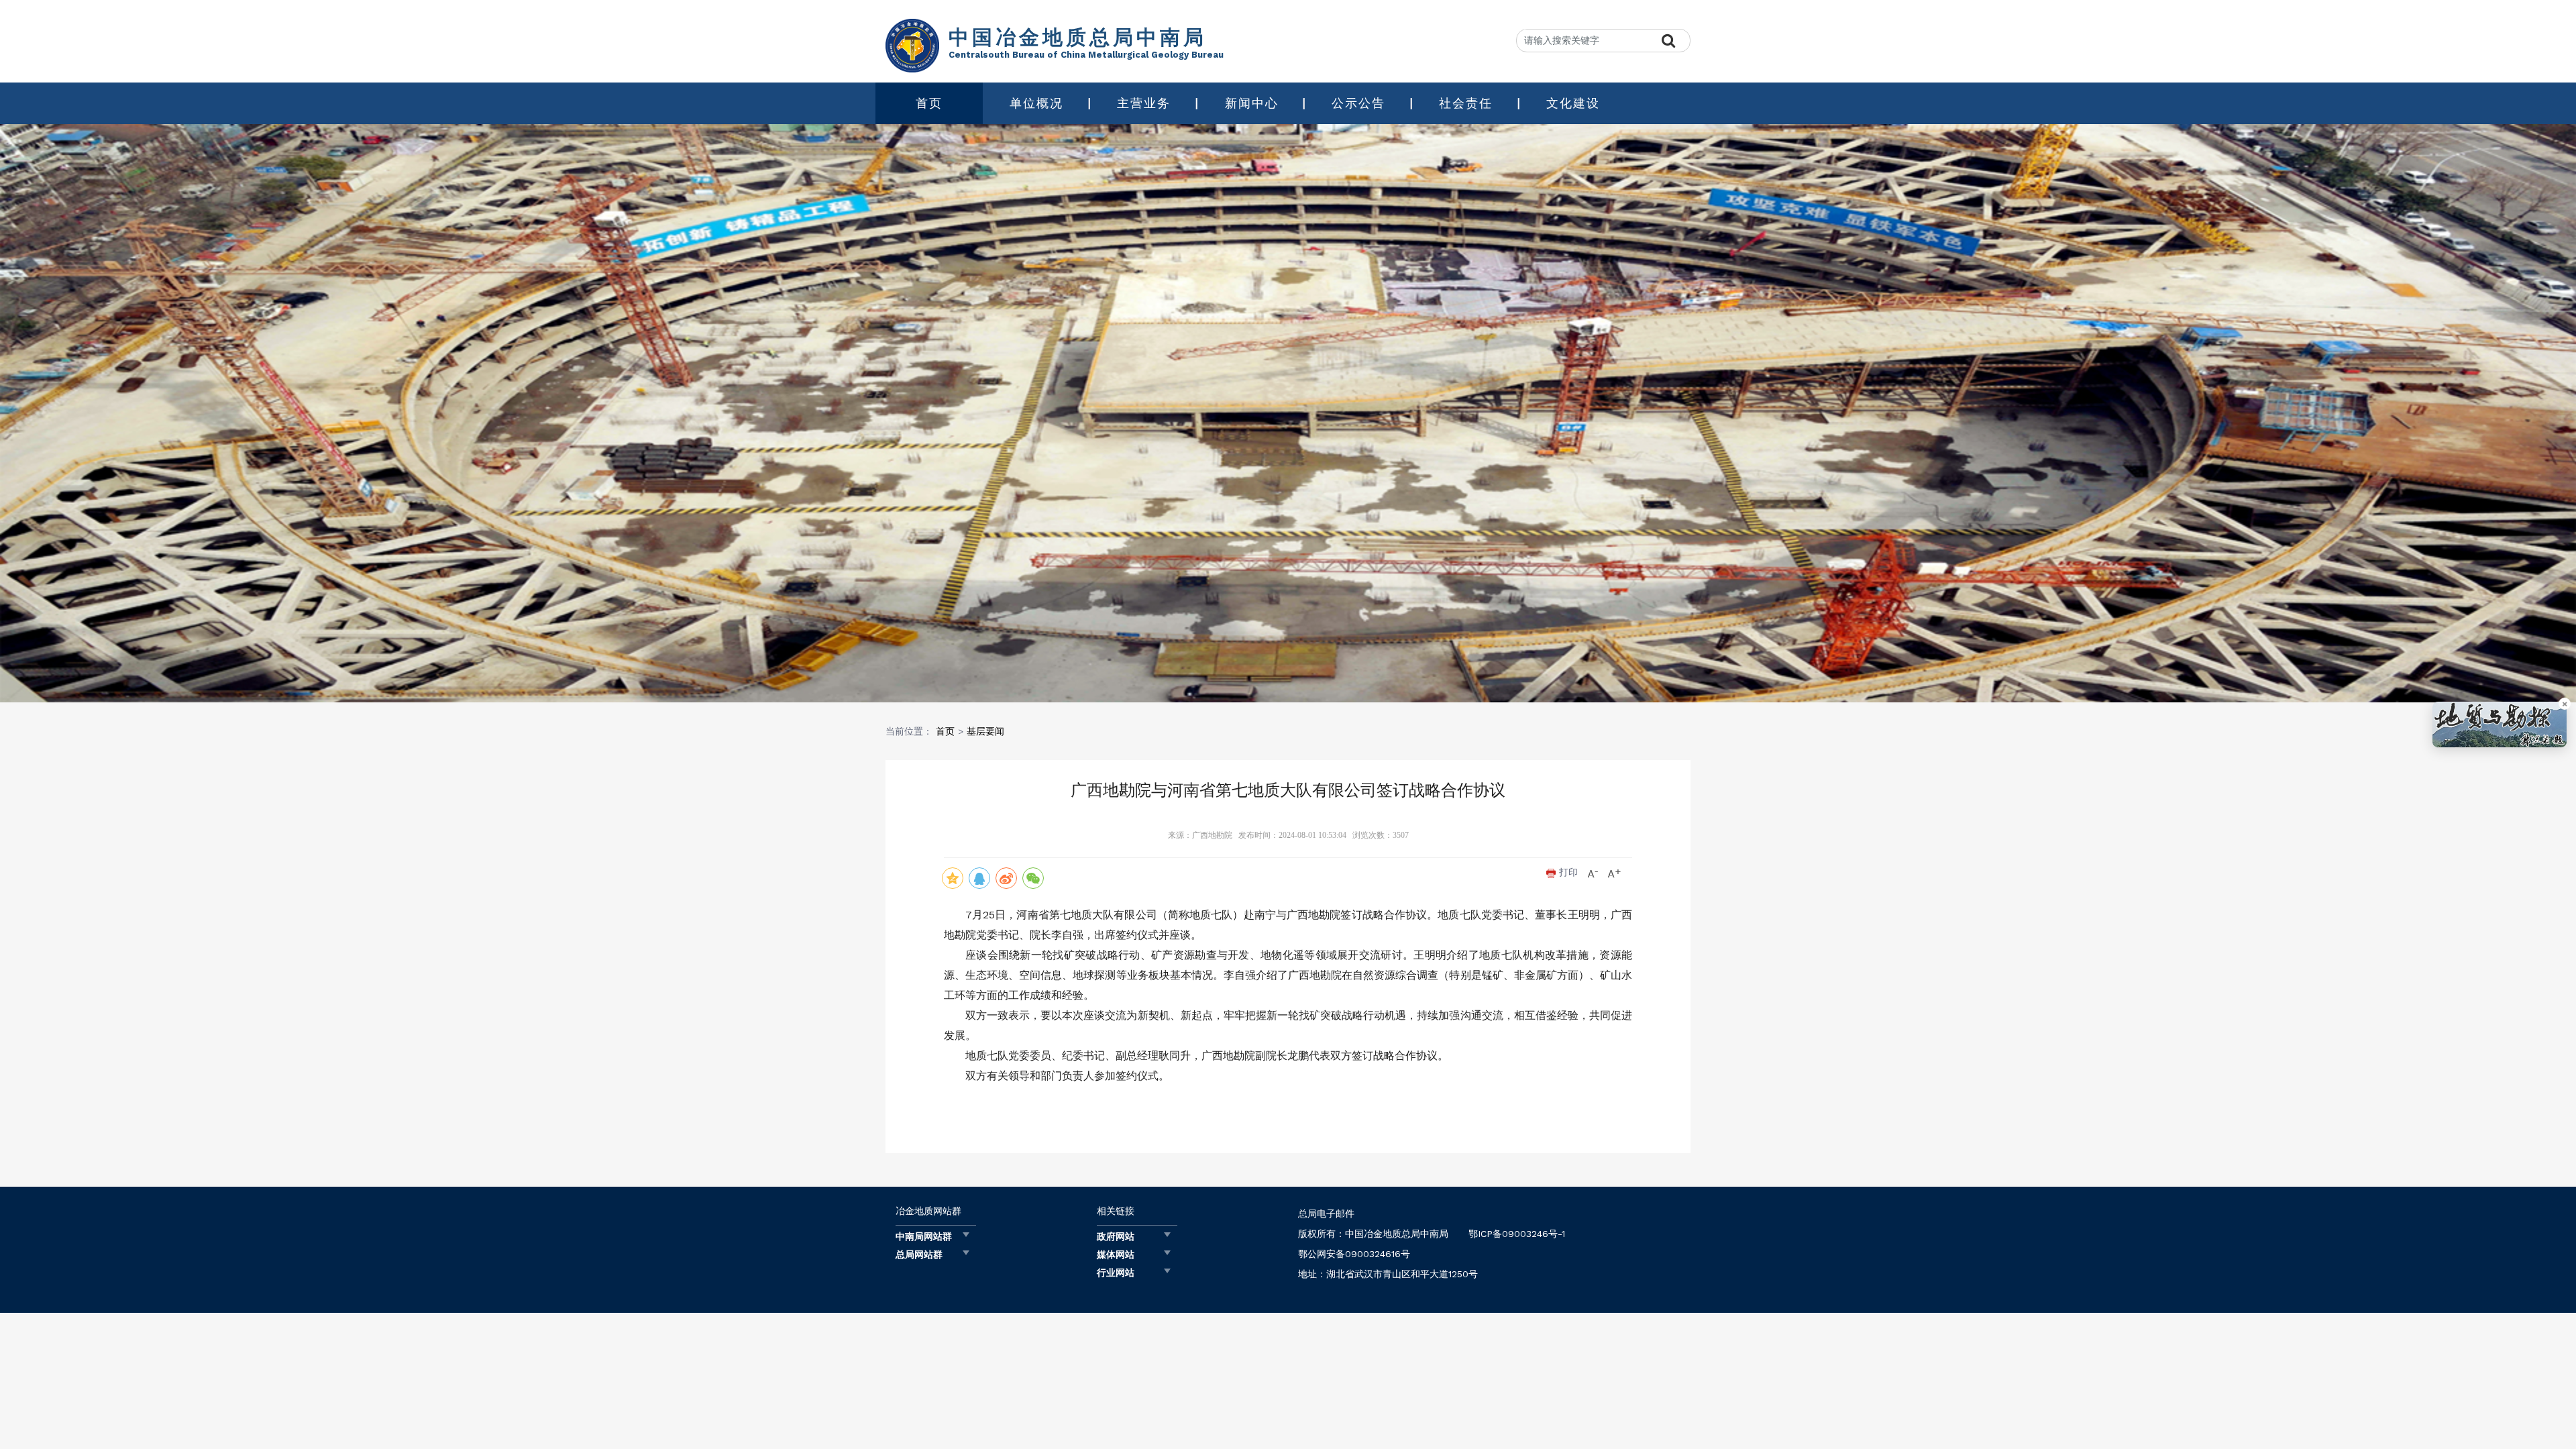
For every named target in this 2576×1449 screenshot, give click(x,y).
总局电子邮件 (1326, 1214)
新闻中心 (1252, 103)
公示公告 (1358, 103)
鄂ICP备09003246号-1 (1517, 1234)
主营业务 (1144, 103)
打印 (1567, 872)
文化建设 (1573, 103)
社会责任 (1466, 103)
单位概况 (1036, 103)
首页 (929, 103)
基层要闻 (985, 731)
